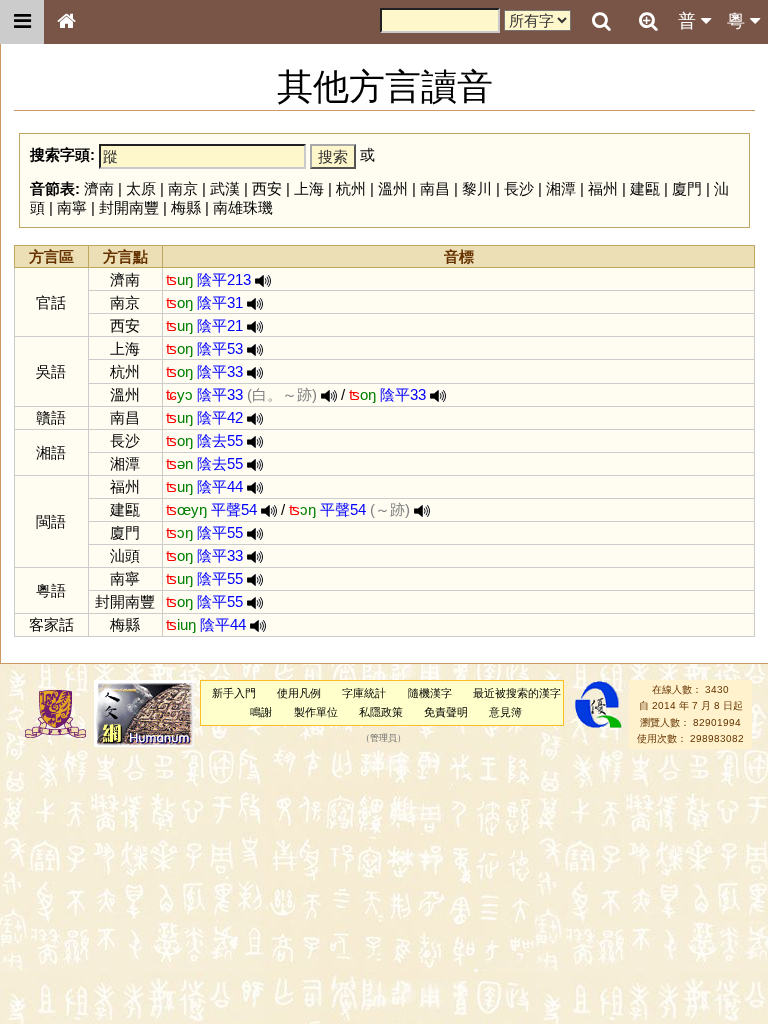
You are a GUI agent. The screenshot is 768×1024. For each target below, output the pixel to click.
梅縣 (186, 207)
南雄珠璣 (243, 207)
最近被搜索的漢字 (517, 693)
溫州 (393, 188)
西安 (267, 188)
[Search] (601, 22)
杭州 (351, 188)
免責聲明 (446, 712)
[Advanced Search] (648, 21)
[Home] (66, 22)
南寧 (72, 207)
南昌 (435, 188)
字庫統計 (364, 693)
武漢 (225, 188)
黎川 (477, 188)
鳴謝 (261, 712)
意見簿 (505, 712)
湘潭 (561, 188)
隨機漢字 (430, 693)
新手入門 (234, 693)
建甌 (645, 188)
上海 (309, 188)
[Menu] (22, 22)
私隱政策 (381, 712)
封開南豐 (129, 207)
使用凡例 (299, 693)
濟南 (99, 188)
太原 (141, 188)
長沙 (519, 188)
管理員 (383, 739)
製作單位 (316, 712)
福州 (603, 188)
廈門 (687, 188)
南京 (183, 188)
